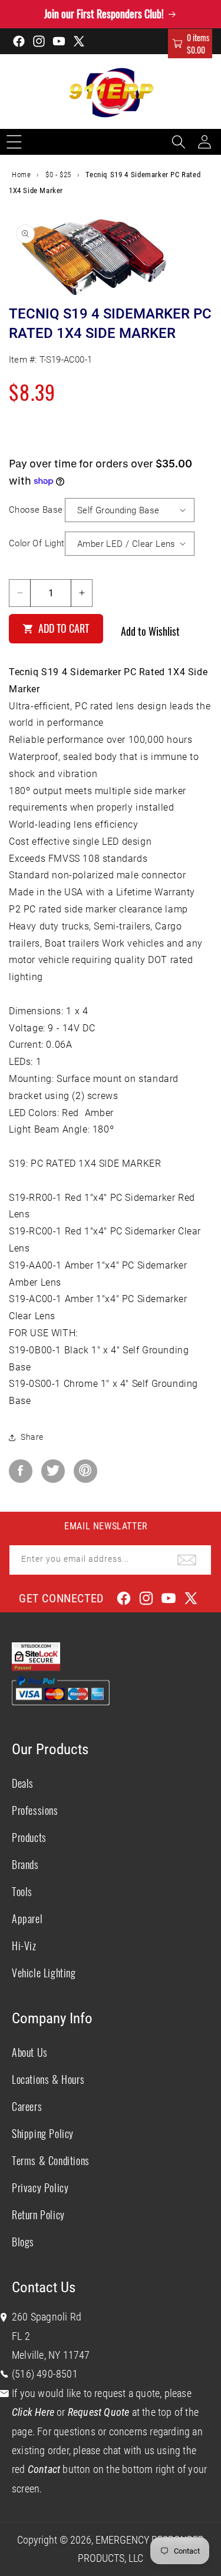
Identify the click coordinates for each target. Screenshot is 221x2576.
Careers (27, 2106)
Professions (35, 1810)
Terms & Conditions (51, 2160)
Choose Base (36, 510)
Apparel (27, 1918)
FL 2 (21, 2336)
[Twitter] (53, 1471)
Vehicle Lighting (44, 1973)
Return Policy (38, 2215)
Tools (22, 1891)
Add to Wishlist (150, 631)
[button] (190, 44)
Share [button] (32, 1437)
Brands (25, 1864)
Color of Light (37, 543)
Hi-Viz (24, 1946)
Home (21, 175)
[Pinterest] (85, 1471)
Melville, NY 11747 (51, 2355)
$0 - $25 (58, 175)
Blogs (23, 2242)
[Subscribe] (187, 1560)
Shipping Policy (43, 2133)
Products (29, 1837)
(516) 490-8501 (45, 2374)
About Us (30, 2052)
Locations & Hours (48, 2079)
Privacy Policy (40, 2187)
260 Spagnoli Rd (47, 2317)
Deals (23, 1783)
